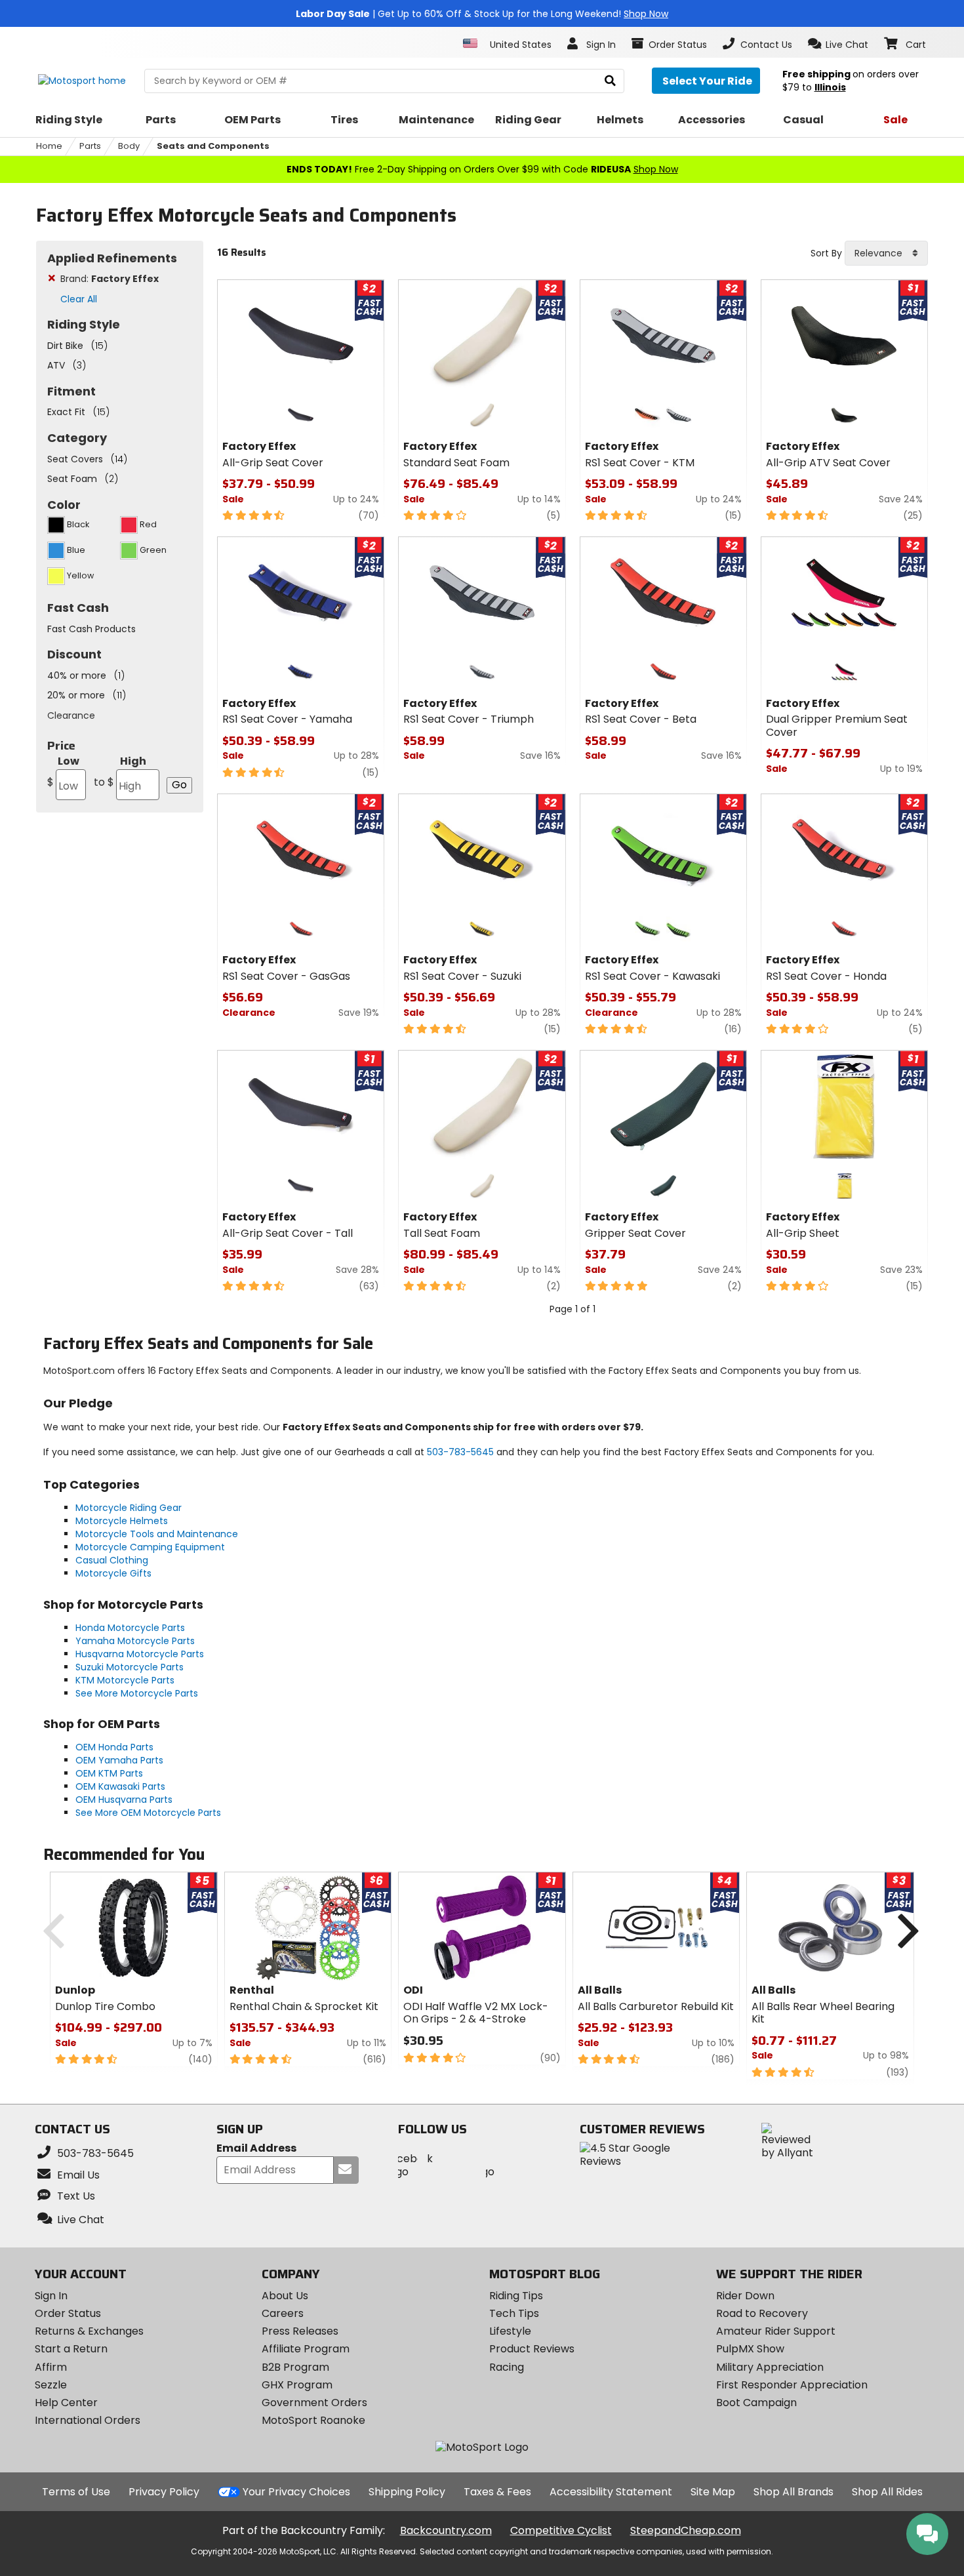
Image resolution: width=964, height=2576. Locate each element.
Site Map (713, 2492)
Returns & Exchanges (89, 2331)
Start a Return (71, 2349)
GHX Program (297, 2385)
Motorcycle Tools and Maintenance (157, 1534)
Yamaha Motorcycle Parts (135, 1641)
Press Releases (300, 2331)
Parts (90, 146)
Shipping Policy (407, 2492)
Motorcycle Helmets (122, 1521)
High (120, 772)
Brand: (110, 279)
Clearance (71, 715)
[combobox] (886, 253)
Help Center (66, 2403)
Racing (507, 2367)
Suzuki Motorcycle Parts (130, 1667)
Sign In (51, 2296)
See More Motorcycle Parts (137, 1693)
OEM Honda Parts (114, 1747)
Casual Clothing (112, 1560)
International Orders (88, 2420)
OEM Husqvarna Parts (124, 1800)
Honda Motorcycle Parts (130, 1628)
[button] (838, 44)
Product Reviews (532, 2349)
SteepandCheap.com (686, 2530)
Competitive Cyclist (561, 2530)
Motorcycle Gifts (113, 1573)
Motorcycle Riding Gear (129, 1508)
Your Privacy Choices (296, 2492)
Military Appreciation (770, 2367)
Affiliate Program (306, 2349)
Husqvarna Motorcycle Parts (140, 1654)
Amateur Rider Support (776, 2331)
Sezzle (51, 2385)
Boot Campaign (756, 2403)
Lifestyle (510, 2331)
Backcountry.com (446, 2530)
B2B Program (295, 2367)
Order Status (68, 2313)
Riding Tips (516, 2296)
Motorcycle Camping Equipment (150, 1547)
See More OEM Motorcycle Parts (148, 1813)
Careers (283, 2313)
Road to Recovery (762, 2313)
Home (49, 146)
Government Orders (314, 2403)
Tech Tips (514, 2313)
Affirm (51, 2367)
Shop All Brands (793, 2492)
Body (129, 146)
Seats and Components (213, 146)
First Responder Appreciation (792, 2385)
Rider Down (745, 2296)
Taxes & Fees (497, 2492)
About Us (285, 2296)
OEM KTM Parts (109, 1773)
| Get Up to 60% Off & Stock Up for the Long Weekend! (482, 14)
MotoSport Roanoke (313, 2420)
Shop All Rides (887, 2492)
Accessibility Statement (611, 2492)
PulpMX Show (750, 2349)
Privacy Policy (164, 2492)
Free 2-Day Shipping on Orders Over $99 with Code (482, 169)
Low (63, 772)
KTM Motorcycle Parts (125, 1680)
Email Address (256, 2149)
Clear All (79, 299)
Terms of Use (76, 2492)
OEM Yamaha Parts (119, 1760)
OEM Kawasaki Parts (120, 1786)
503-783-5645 (460, 1452)
